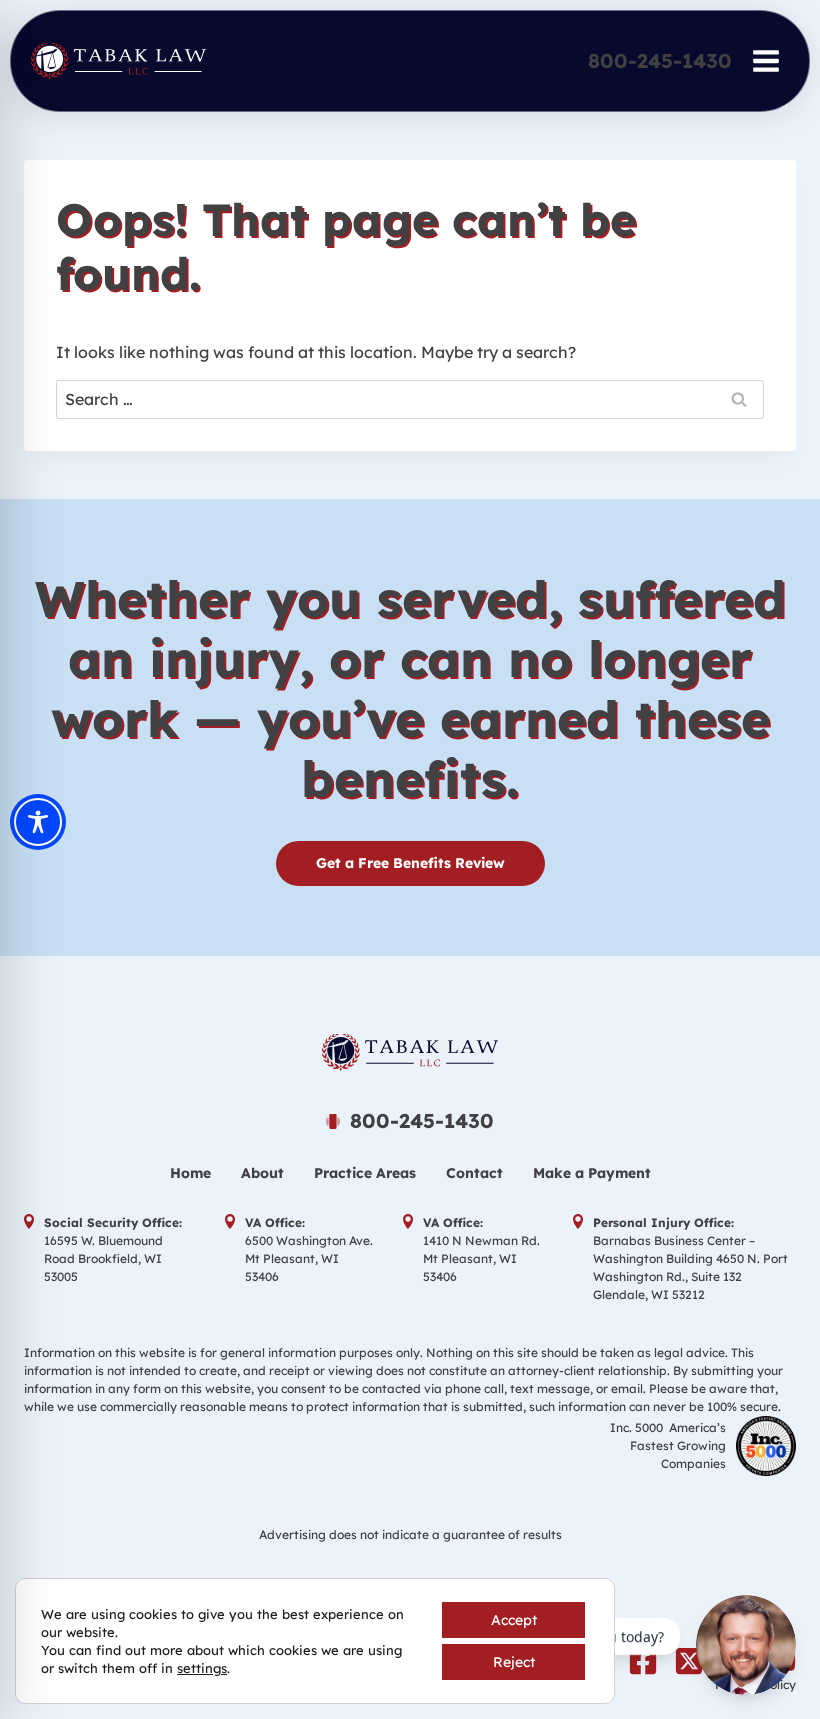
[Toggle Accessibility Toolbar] (38, 822)
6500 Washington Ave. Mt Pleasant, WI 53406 (309, 1258)
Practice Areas (365, 1173)
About (262, 1173)
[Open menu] (765, 60)
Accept (514, 1620)
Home (190, 1173)
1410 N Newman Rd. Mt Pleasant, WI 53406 (481, 1258)
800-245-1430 (660, 61)
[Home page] (410, 1052)
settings (202, 1668)
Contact (474, 1173)
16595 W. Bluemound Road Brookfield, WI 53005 (103, 1258)
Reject (514, 1662)
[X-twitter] (689, 1661)
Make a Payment (592, 1173)
